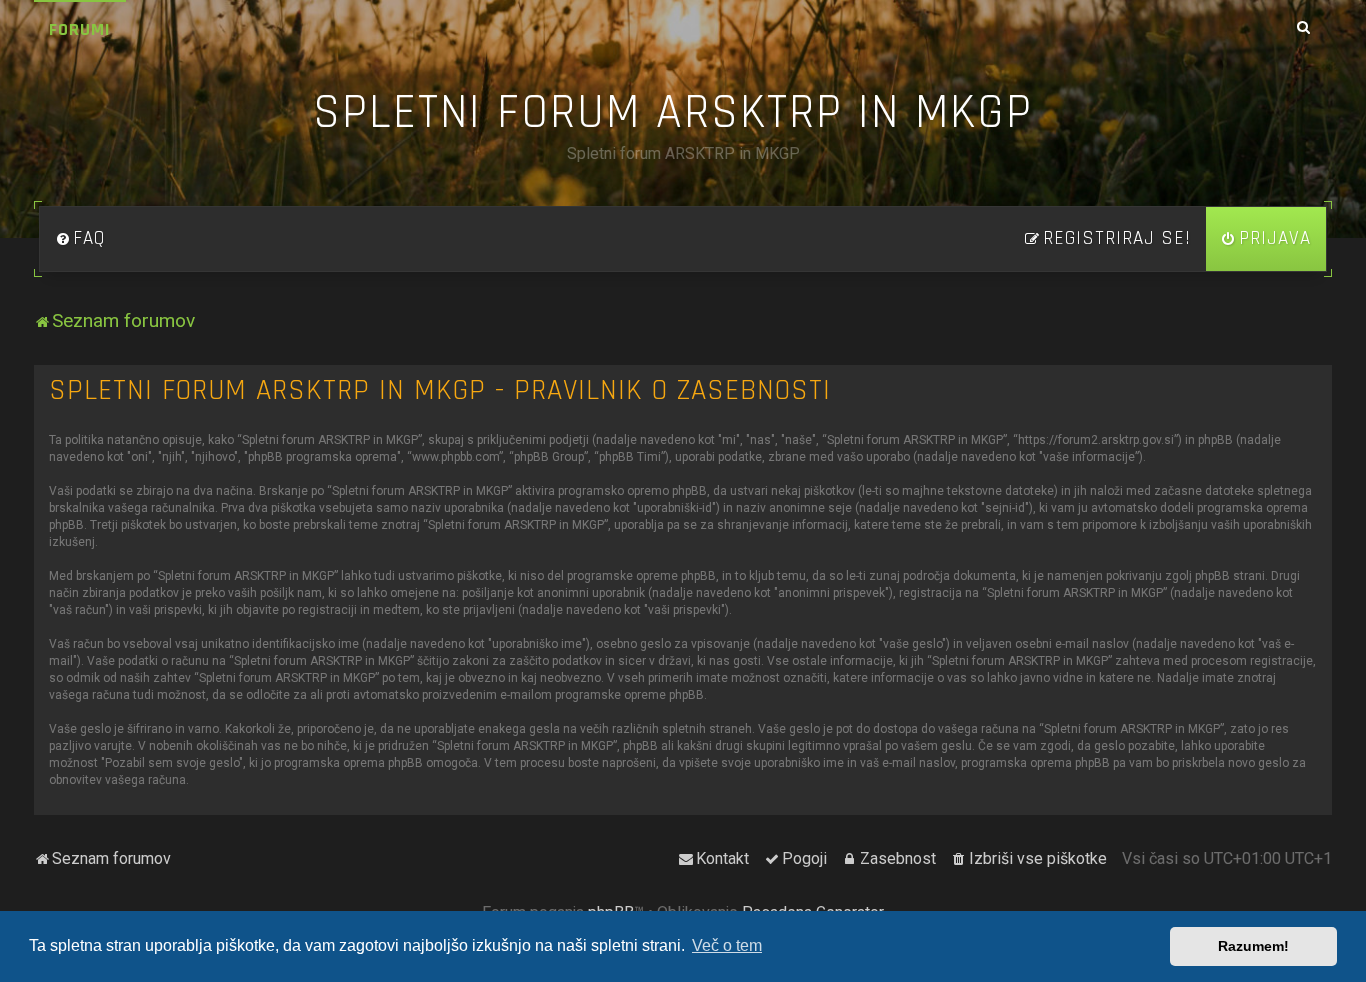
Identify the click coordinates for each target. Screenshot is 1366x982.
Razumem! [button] (1253, 946)
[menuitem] (80, 239)
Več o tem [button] (727, 945)
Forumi (80, 29)
